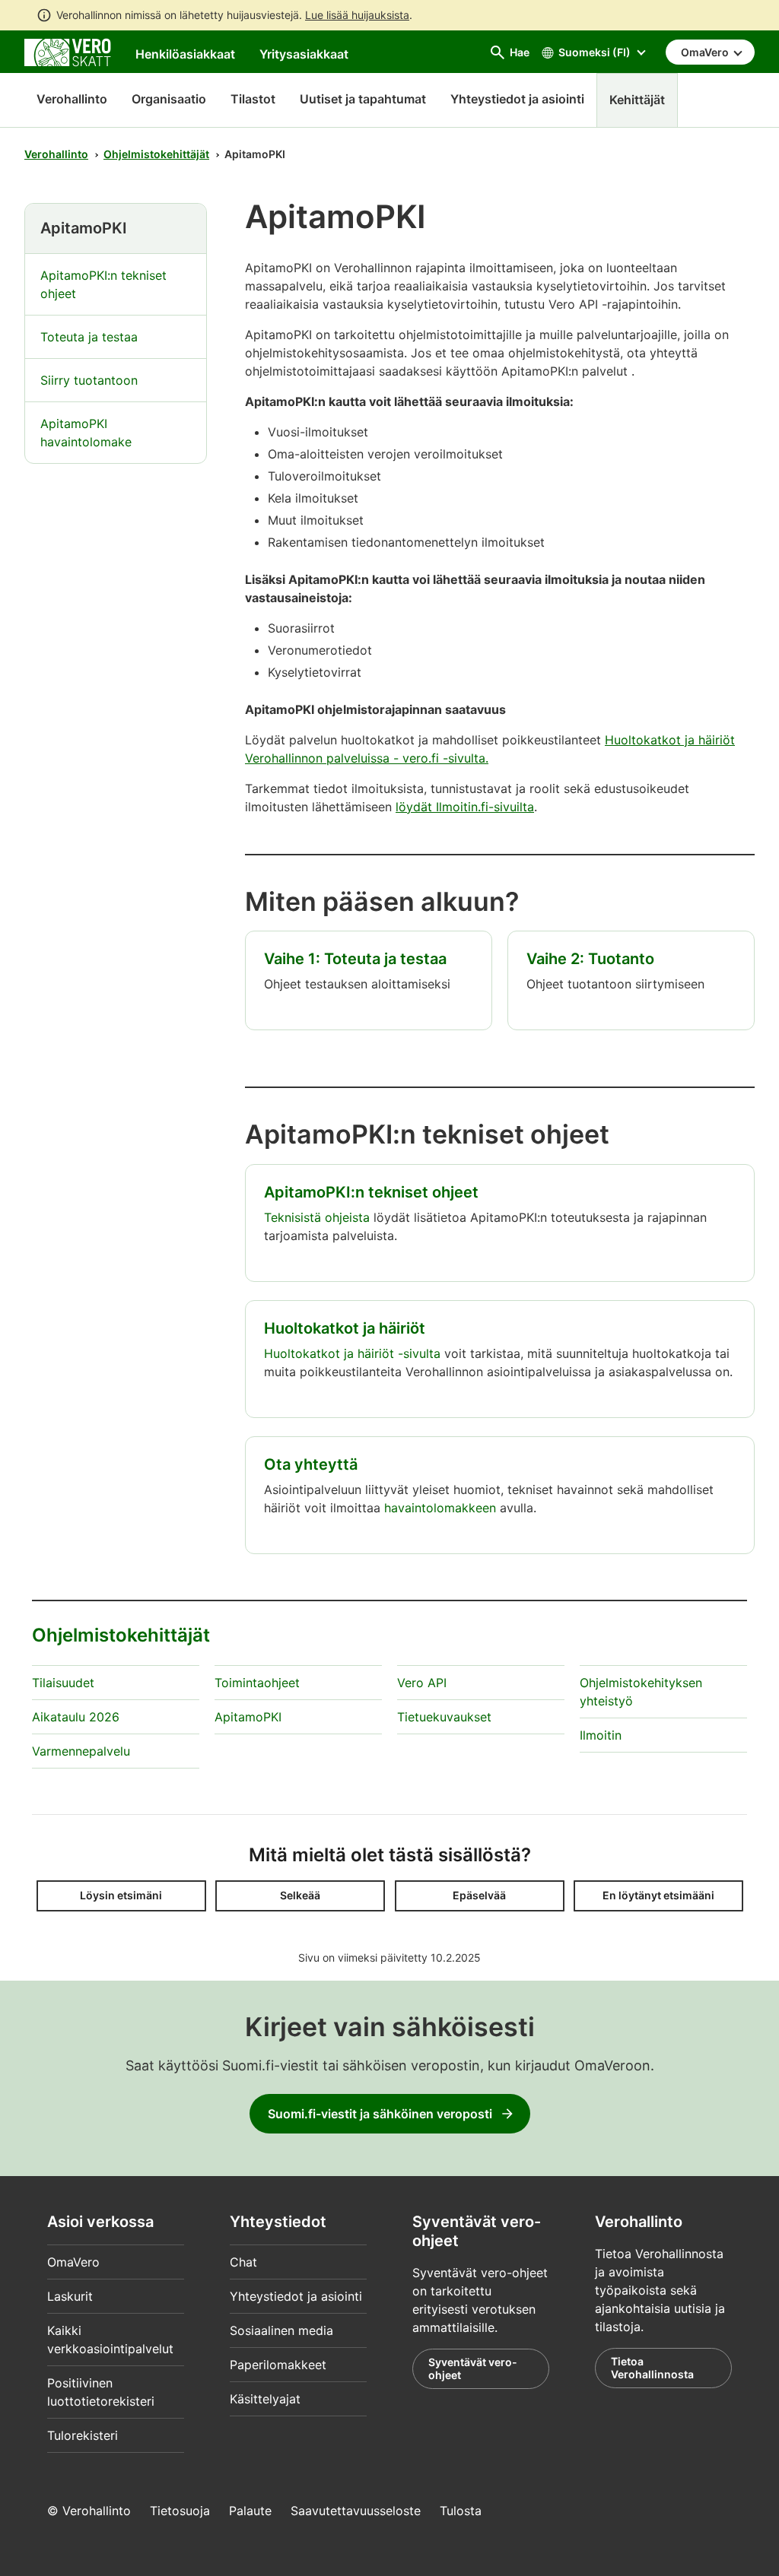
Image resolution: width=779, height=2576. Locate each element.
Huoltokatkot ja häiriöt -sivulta (352, 1353)
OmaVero (73, 2262)
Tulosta (461, 2511)
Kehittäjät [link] (637, 100)
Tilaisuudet (63, 1683)
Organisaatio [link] (169, 99)
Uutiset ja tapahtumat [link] (363, 99)
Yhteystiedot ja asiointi (296, 2296)
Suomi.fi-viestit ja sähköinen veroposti (380, 2114)
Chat (243, 2262)
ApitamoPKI (248, 1717)
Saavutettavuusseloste (356, 2511)
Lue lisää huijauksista (357, 15)
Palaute (250, 2511)
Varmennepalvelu (81, 1751)
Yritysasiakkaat (304, 54)
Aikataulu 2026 (76, 1717)
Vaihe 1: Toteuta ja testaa (355, 959)
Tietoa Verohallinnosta (652, 2368)
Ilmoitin (601, 1735)
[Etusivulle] (68, 51)
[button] (121, 1896)
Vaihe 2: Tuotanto (590, 959)
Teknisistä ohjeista (317, 1217)
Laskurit (70, 2296)
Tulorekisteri (83, 2435)
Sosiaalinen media (281, 2330)
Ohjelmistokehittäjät (156, 154)
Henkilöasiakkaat (185, 54)
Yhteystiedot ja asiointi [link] (517, 99)
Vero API (422, 1683)
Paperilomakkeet (278, 2365)
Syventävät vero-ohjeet (473, 2369)
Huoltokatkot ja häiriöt (345, 1328)
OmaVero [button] (706, 52)
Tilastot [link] (253, 99)
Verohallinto (72, 99)
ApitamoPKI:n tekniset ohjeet (371, 1192)
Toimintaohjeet (257, 1683)
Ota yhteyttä (311, 1464)
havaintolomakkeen (440, 1508)
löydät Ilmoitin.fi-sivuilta (465, 807)
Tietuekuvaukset (444, 1717)
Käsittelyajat (265, 2399)
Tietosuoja (180, 2511)
